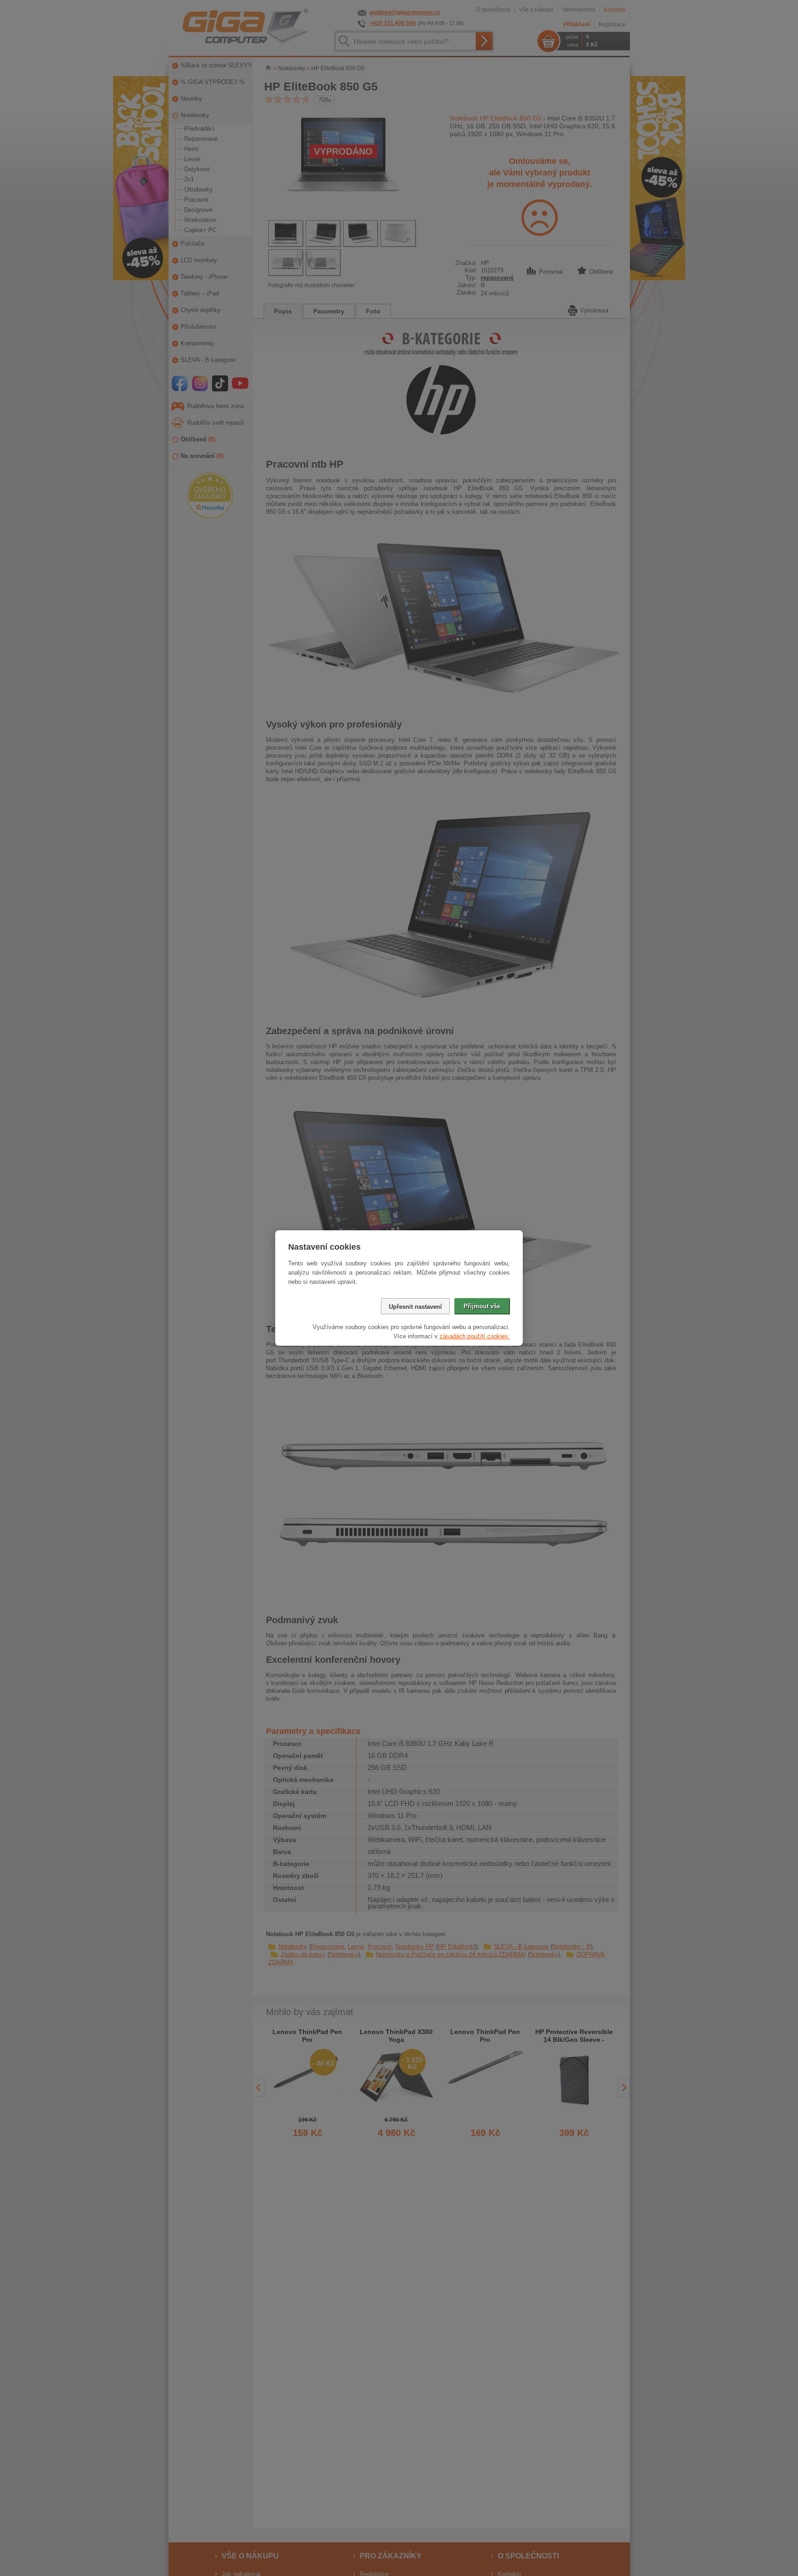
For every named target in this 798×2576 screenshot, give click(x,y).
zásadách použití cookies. (475, 1336)
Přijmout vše (482, 1306)
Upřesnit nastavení (415, 1307)
